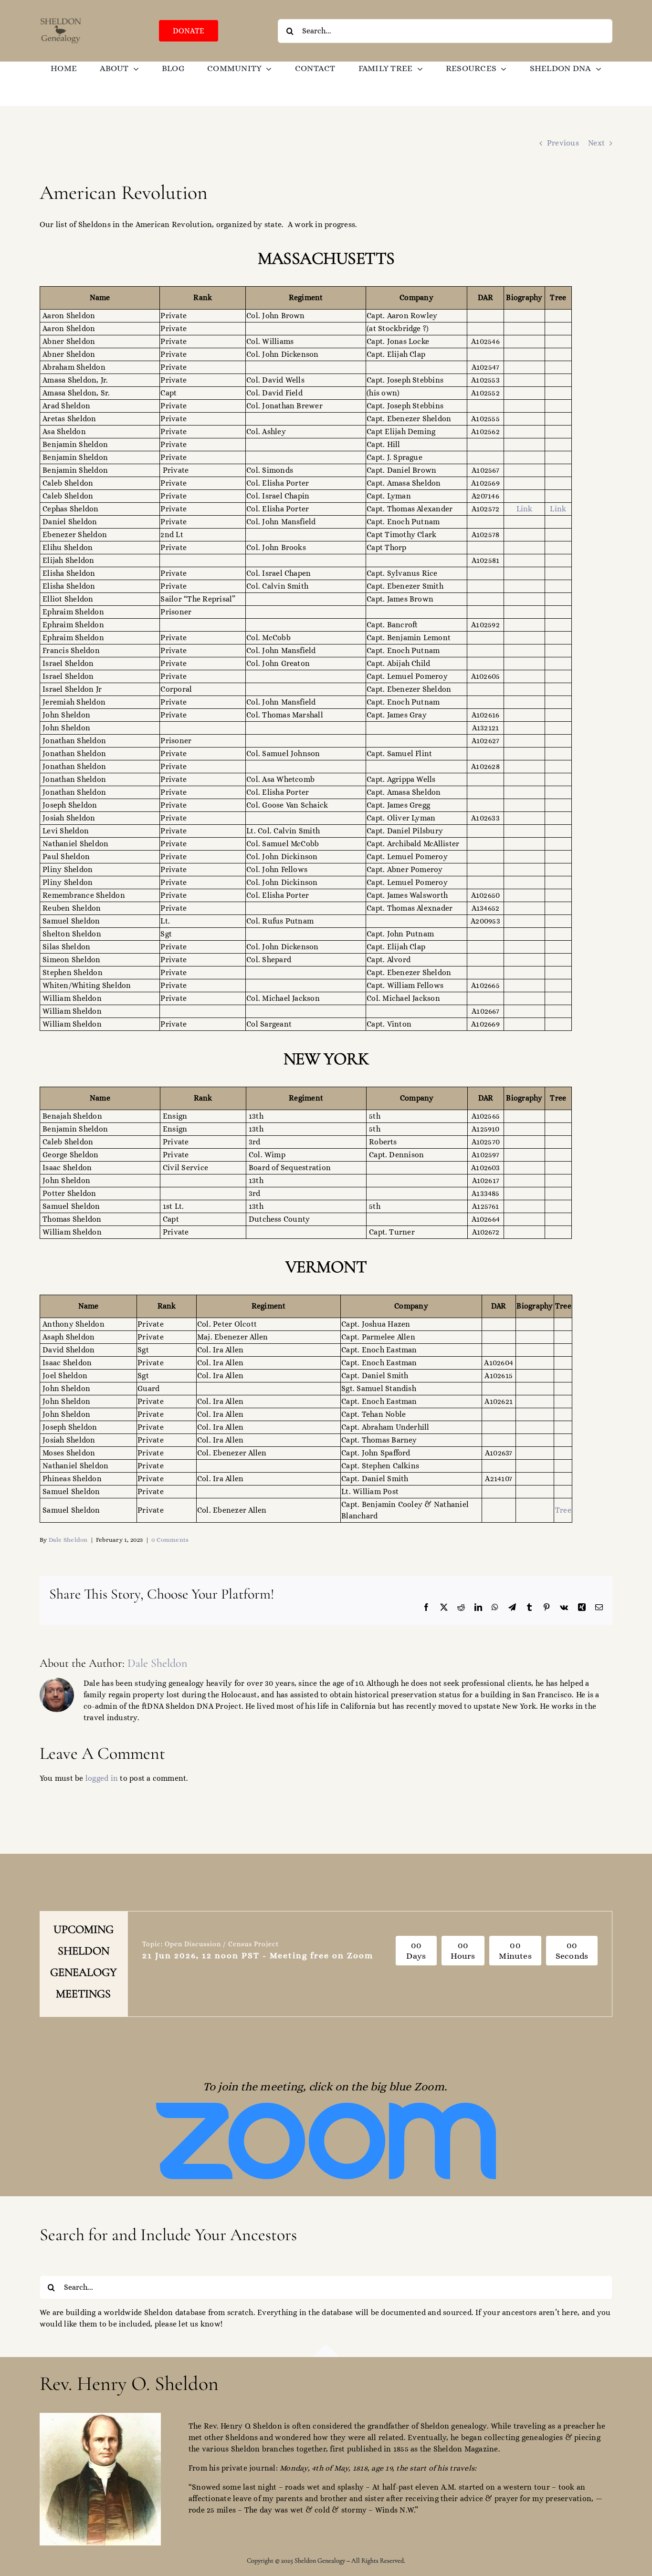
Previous (563, 143)
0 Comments (170, 1540)
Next (596, 143)
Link (525, 509)
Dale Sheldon (68, 1540)
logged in (102, 1778)
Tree (563, 1510)
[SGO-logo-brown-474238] (61, 20)
